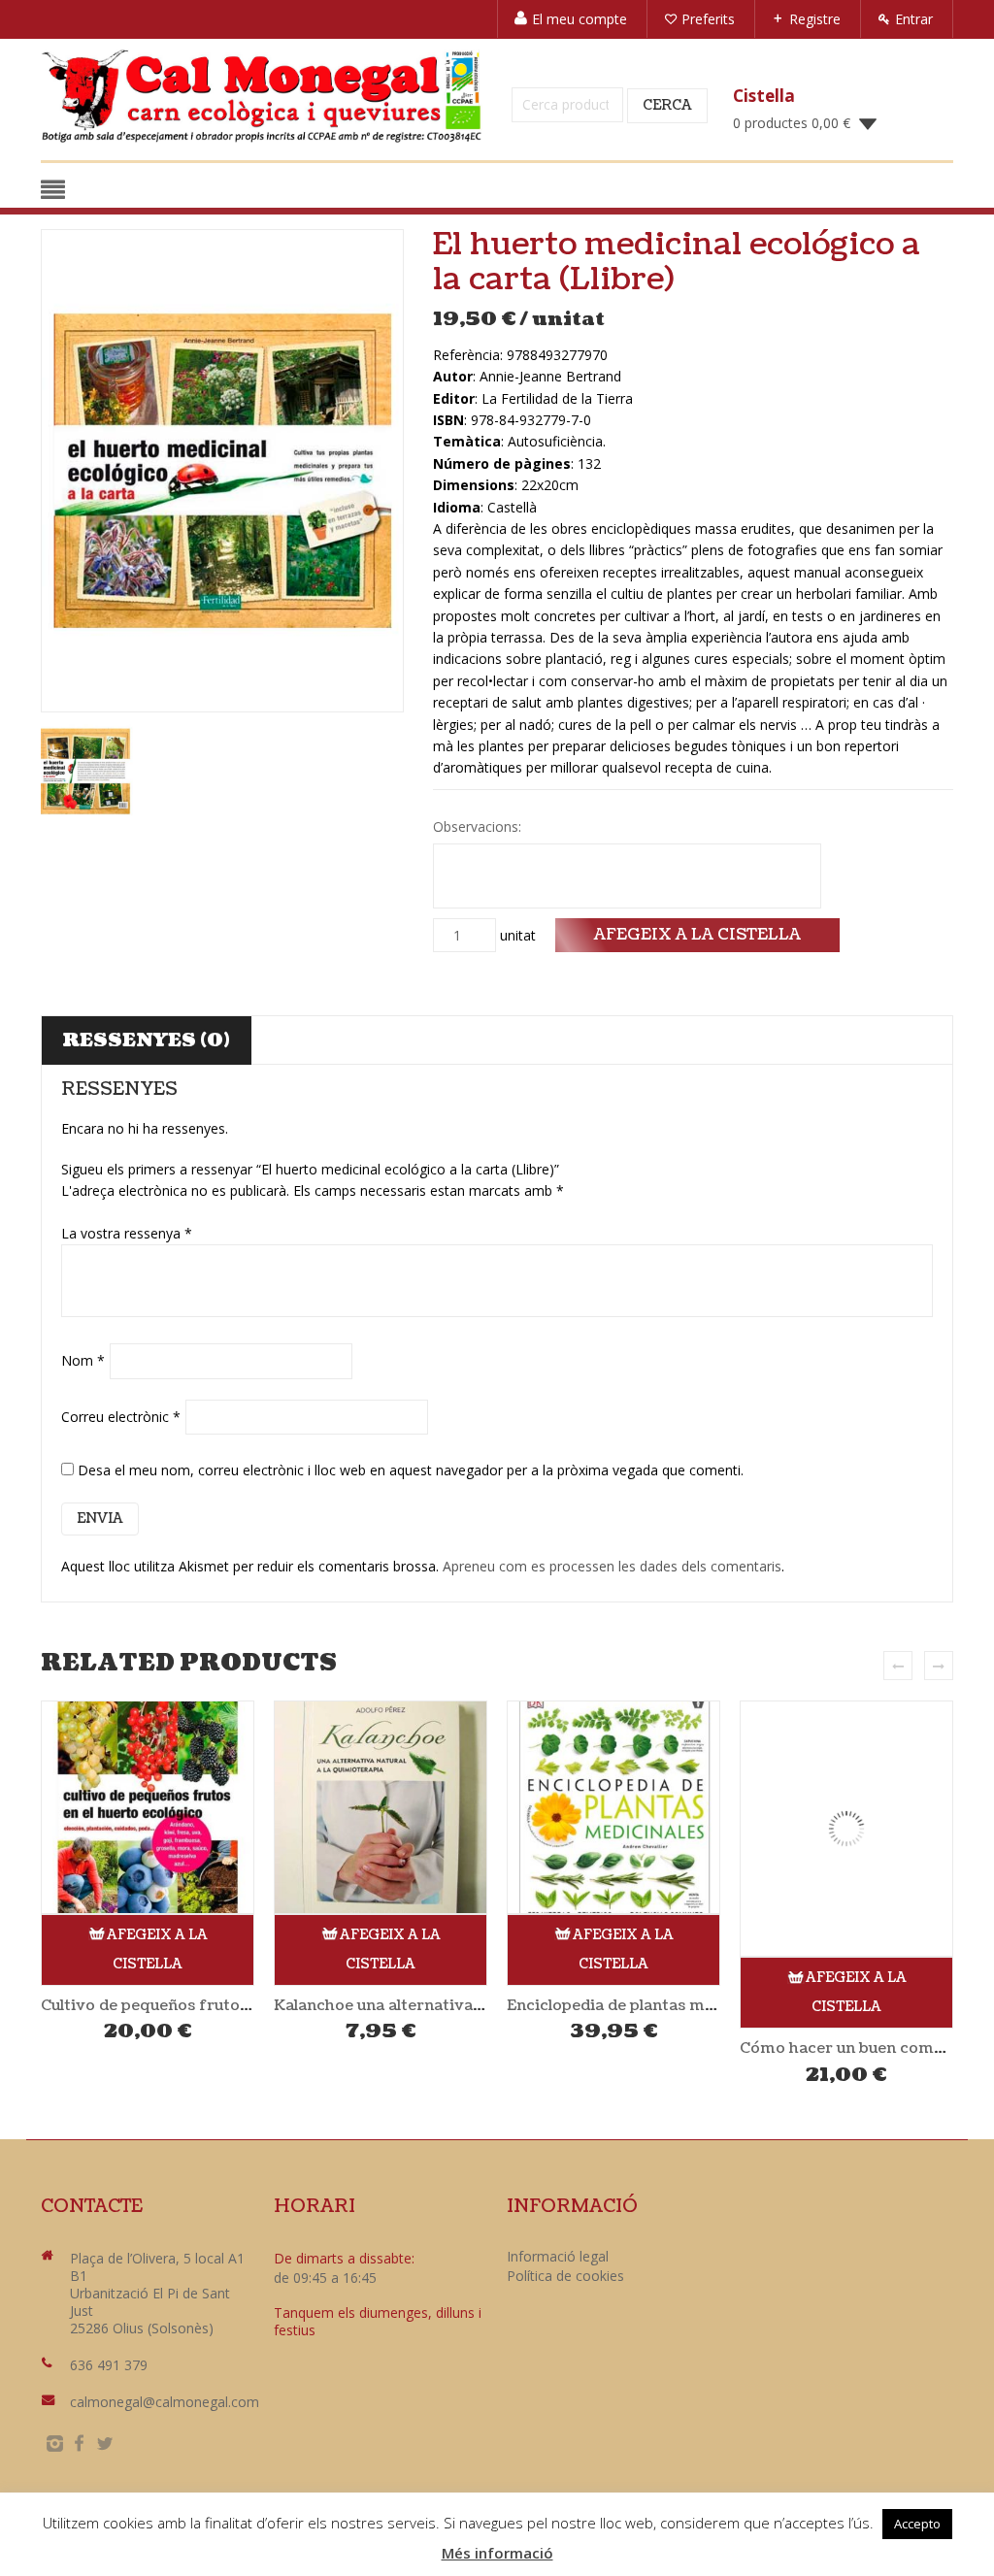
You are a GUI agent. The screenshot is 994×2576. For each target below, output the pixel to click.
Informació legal (558, 2256)
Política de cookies (565, 2276)
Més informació (497, 2553)
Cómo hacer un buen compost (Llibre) (650, 2048)
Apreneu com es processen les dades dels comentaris (612, 1566)
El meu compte (580, 19)
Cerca (667, 105)
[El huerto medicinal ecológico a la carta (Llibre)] (222, 471)
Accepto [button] (917, 2524)
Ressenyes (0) (146, 1040)
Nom (83, 1360)
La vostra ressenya (127, 1233)
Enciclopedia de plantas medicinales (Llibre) (440, 2005)
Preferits (708, 19)
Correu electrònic (121, 1417)
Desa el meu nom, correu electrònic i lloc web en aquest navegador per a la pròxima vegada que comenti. (411, 1470)
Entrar (914, 19)
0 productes (792, 123)
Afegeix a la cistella (697, 934)
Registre (815, 19)
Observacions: (479, 826)
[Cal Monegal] (262, 96)
